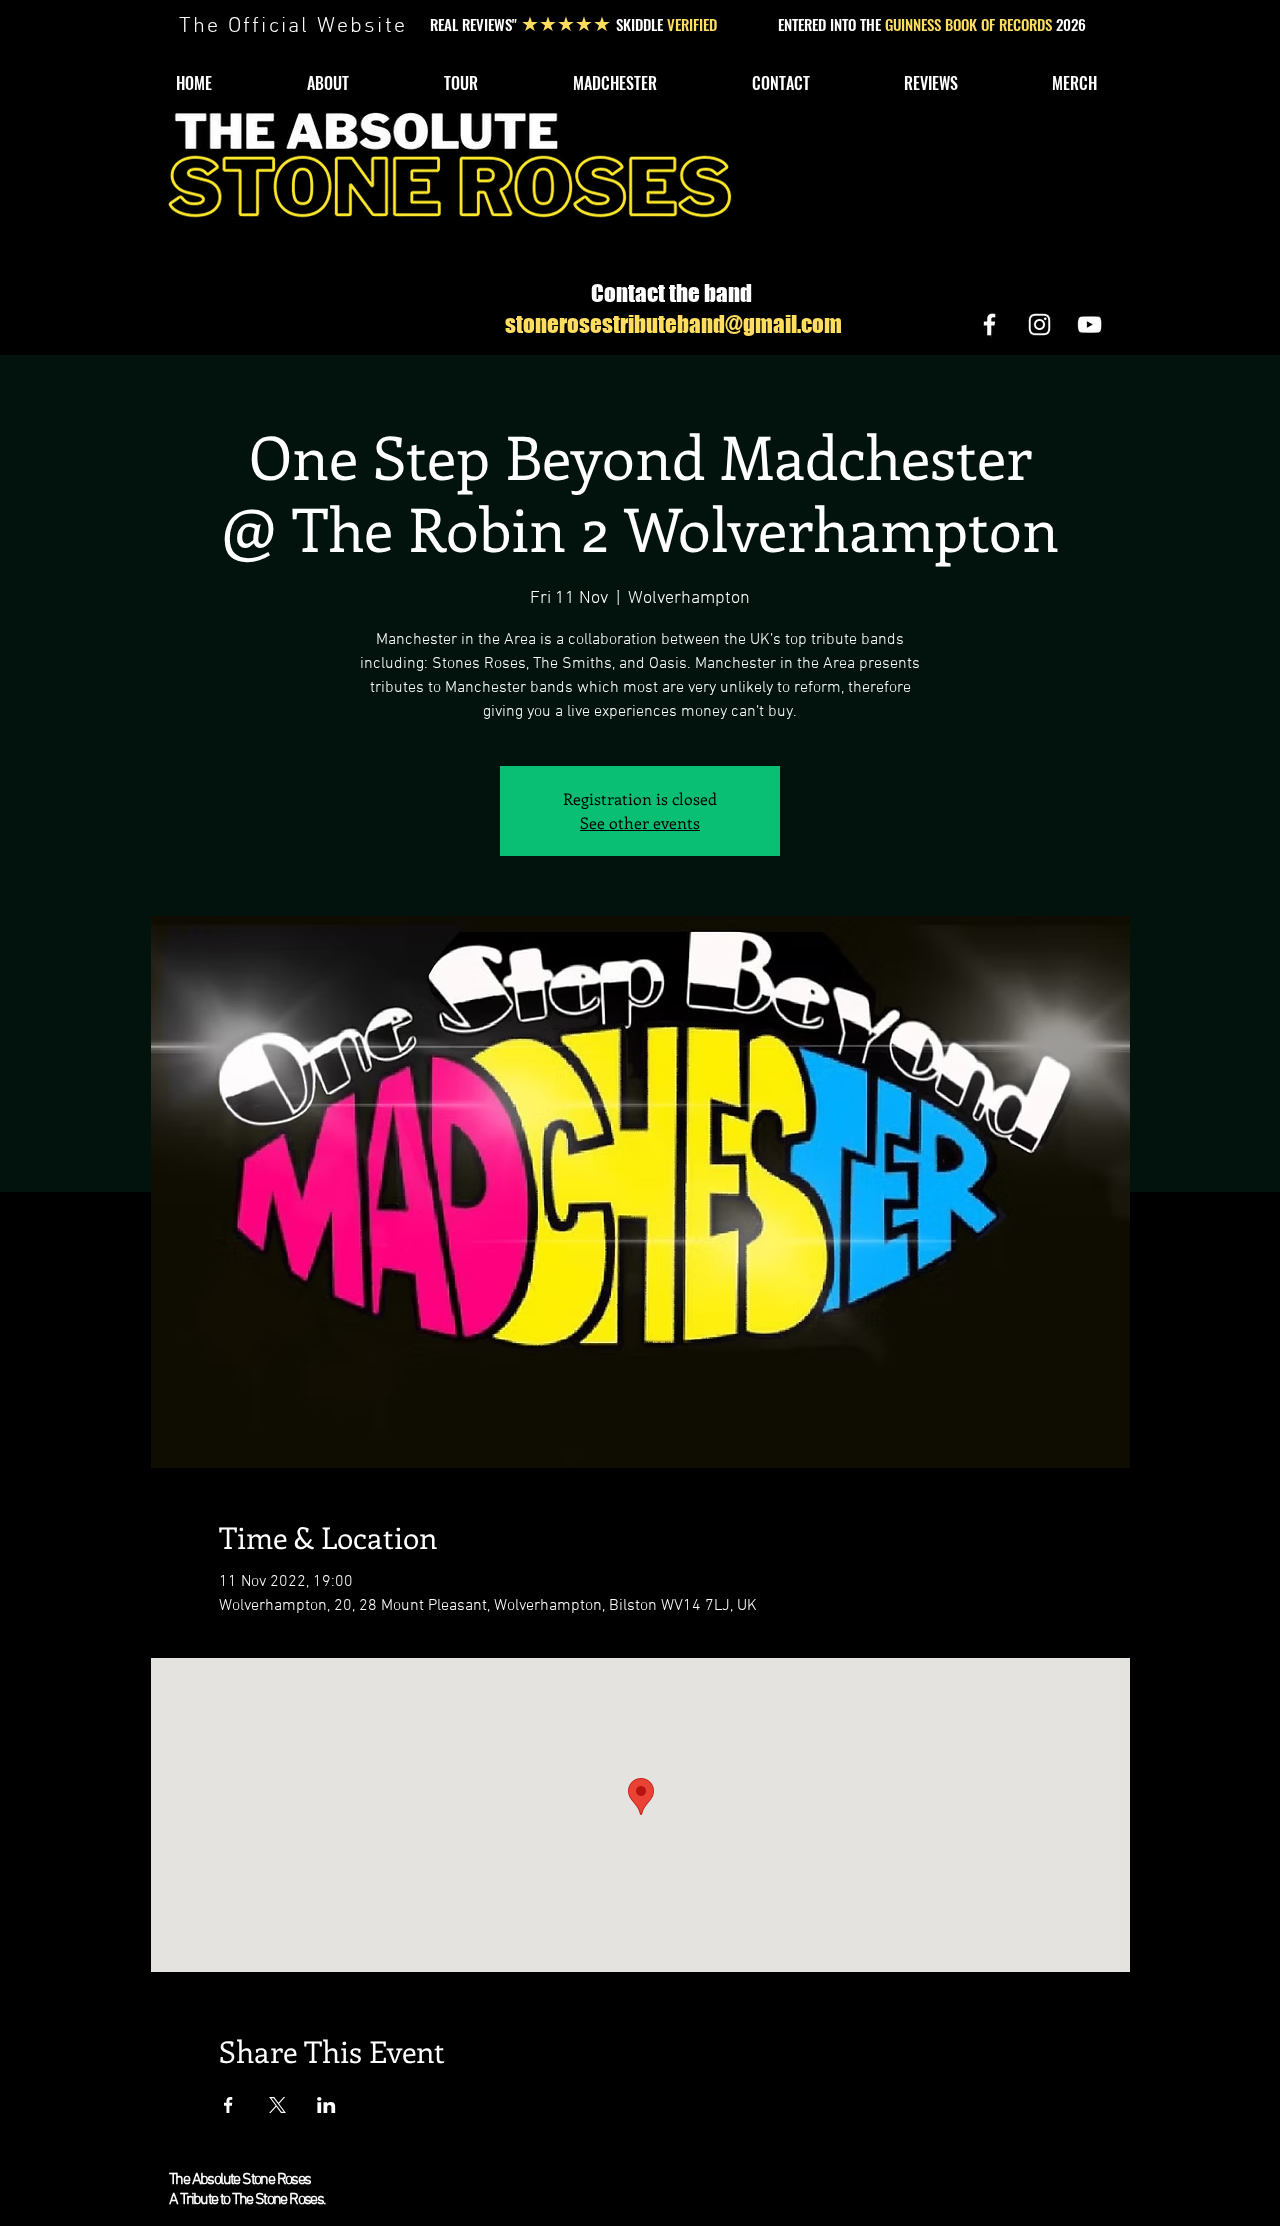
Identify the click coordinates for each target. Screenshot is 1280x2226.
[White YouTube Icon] (1089, 324)
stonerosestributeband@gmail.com (673, 324)
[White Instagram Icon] (1039, 324)
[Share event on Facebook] (228, 2105)
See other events (640, 822)
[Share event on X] (277, 2105)
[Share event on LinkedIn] (326, 2105)
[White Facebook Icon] (989, 324)
